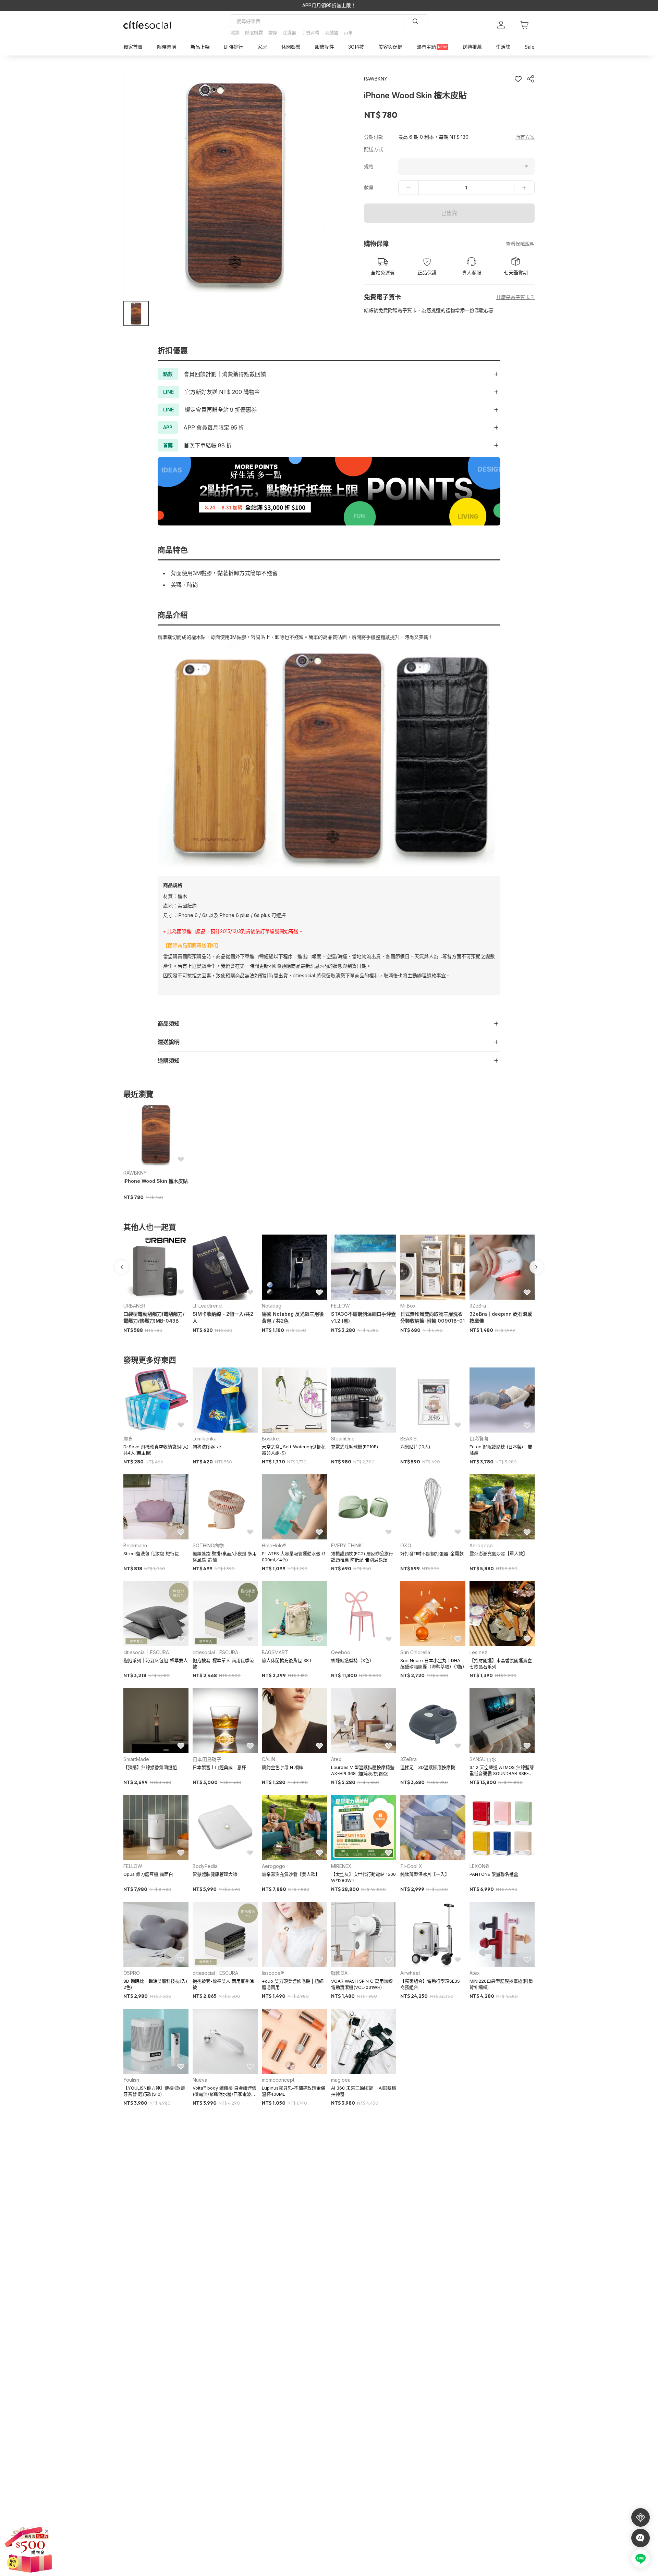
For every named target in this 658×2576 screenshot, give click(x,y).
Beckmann (135, 1545)
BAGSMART (275, 1652)
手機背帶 (310, 33)
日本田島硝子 (207, 1759)
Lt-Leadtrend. (208, 1306)
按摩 (273, 33)
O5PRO (132, 1973)
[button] (136, 313)
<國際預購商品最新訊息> (296, 966)
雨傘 (348, 33)
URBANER (134, 1306)
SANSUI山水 (483, 1759)
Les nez (478, 1652)
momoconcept (278, 2080)
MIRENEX (341, 1866)
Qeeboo (341, 1652)
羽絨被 (332, 33)
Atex (336, 1759)
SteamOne (343, 1439)
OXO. (406, 1545)
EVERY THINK (346, 1545)
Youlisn (131, 2080)
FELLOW (340, 1306)
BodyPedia (205, 1866)
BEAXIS (409, 1439)
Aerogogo (481, 1545)
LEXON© (479, 1866)
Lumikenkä (205, 1439)
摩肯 (128, 1439)
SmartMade (136, 1759)
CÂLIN (269, 1759)
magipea (341, 2080)
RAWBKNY (135, 1173)
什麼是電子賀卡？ (515, 297)
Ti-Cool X (411, 1866)
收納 (235, 33)
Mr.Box (408, 1306)
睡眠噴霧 (254, 33)
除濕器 (289, 33)
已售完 (449, 213)
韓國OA (339, 1973)
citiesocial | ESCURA (146, 1652)
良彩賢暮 (479, 1439)
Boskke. (271, 1439)
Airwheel (410, 1973)
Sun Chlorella (415, 1652)
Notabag (272, 1306)
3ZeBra (478, 1306)
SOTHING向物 (208, 1545)
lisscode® (273, 1973)
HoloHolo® (274, 1545)
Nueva (200, 2080)
